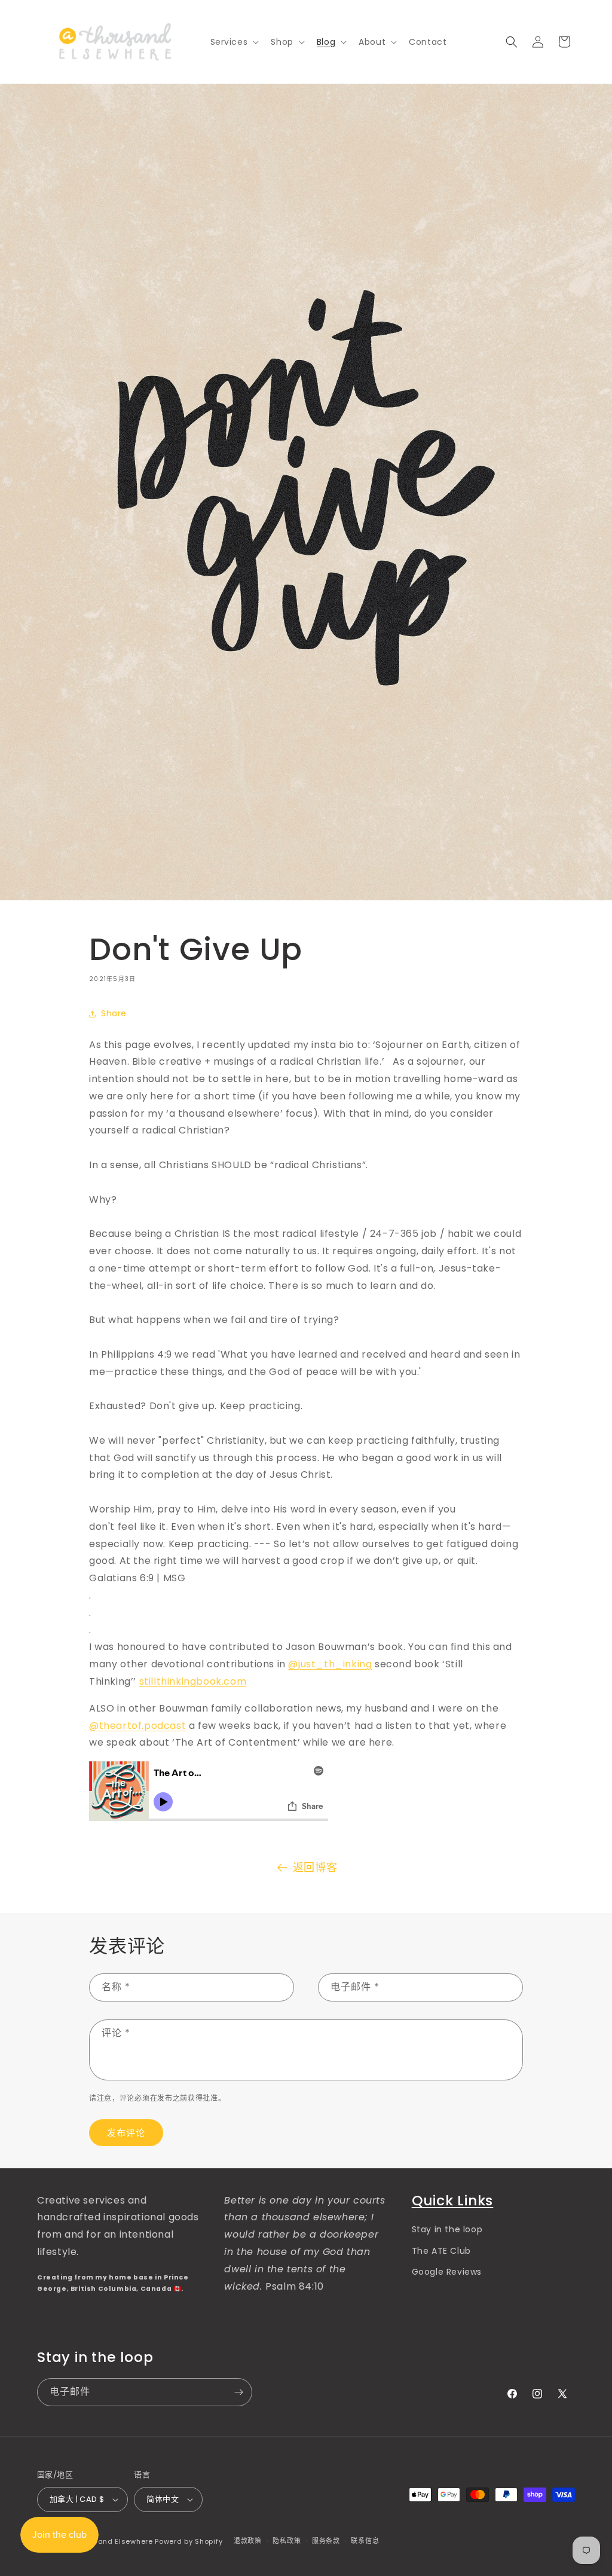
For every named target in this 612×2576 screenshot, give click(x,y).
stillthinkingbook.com (193, 1681)
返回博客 (315, 1867)
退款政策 (248, 2541)
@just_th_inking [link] (330, 1664)
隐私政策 (287, 2541)
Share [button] (114, 1013)
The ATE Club (441, 2251)
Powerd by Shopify (189, 2541)
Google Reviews (447, 2272)
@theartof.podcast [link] (137, 1726)
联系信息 (365, 2541)
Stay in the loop (447, 2229)
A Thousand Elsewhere (111, 2541)
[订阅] (238, 2392)
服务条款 (326, 2541)
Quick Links (453, 2200)
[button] (234, 42)
